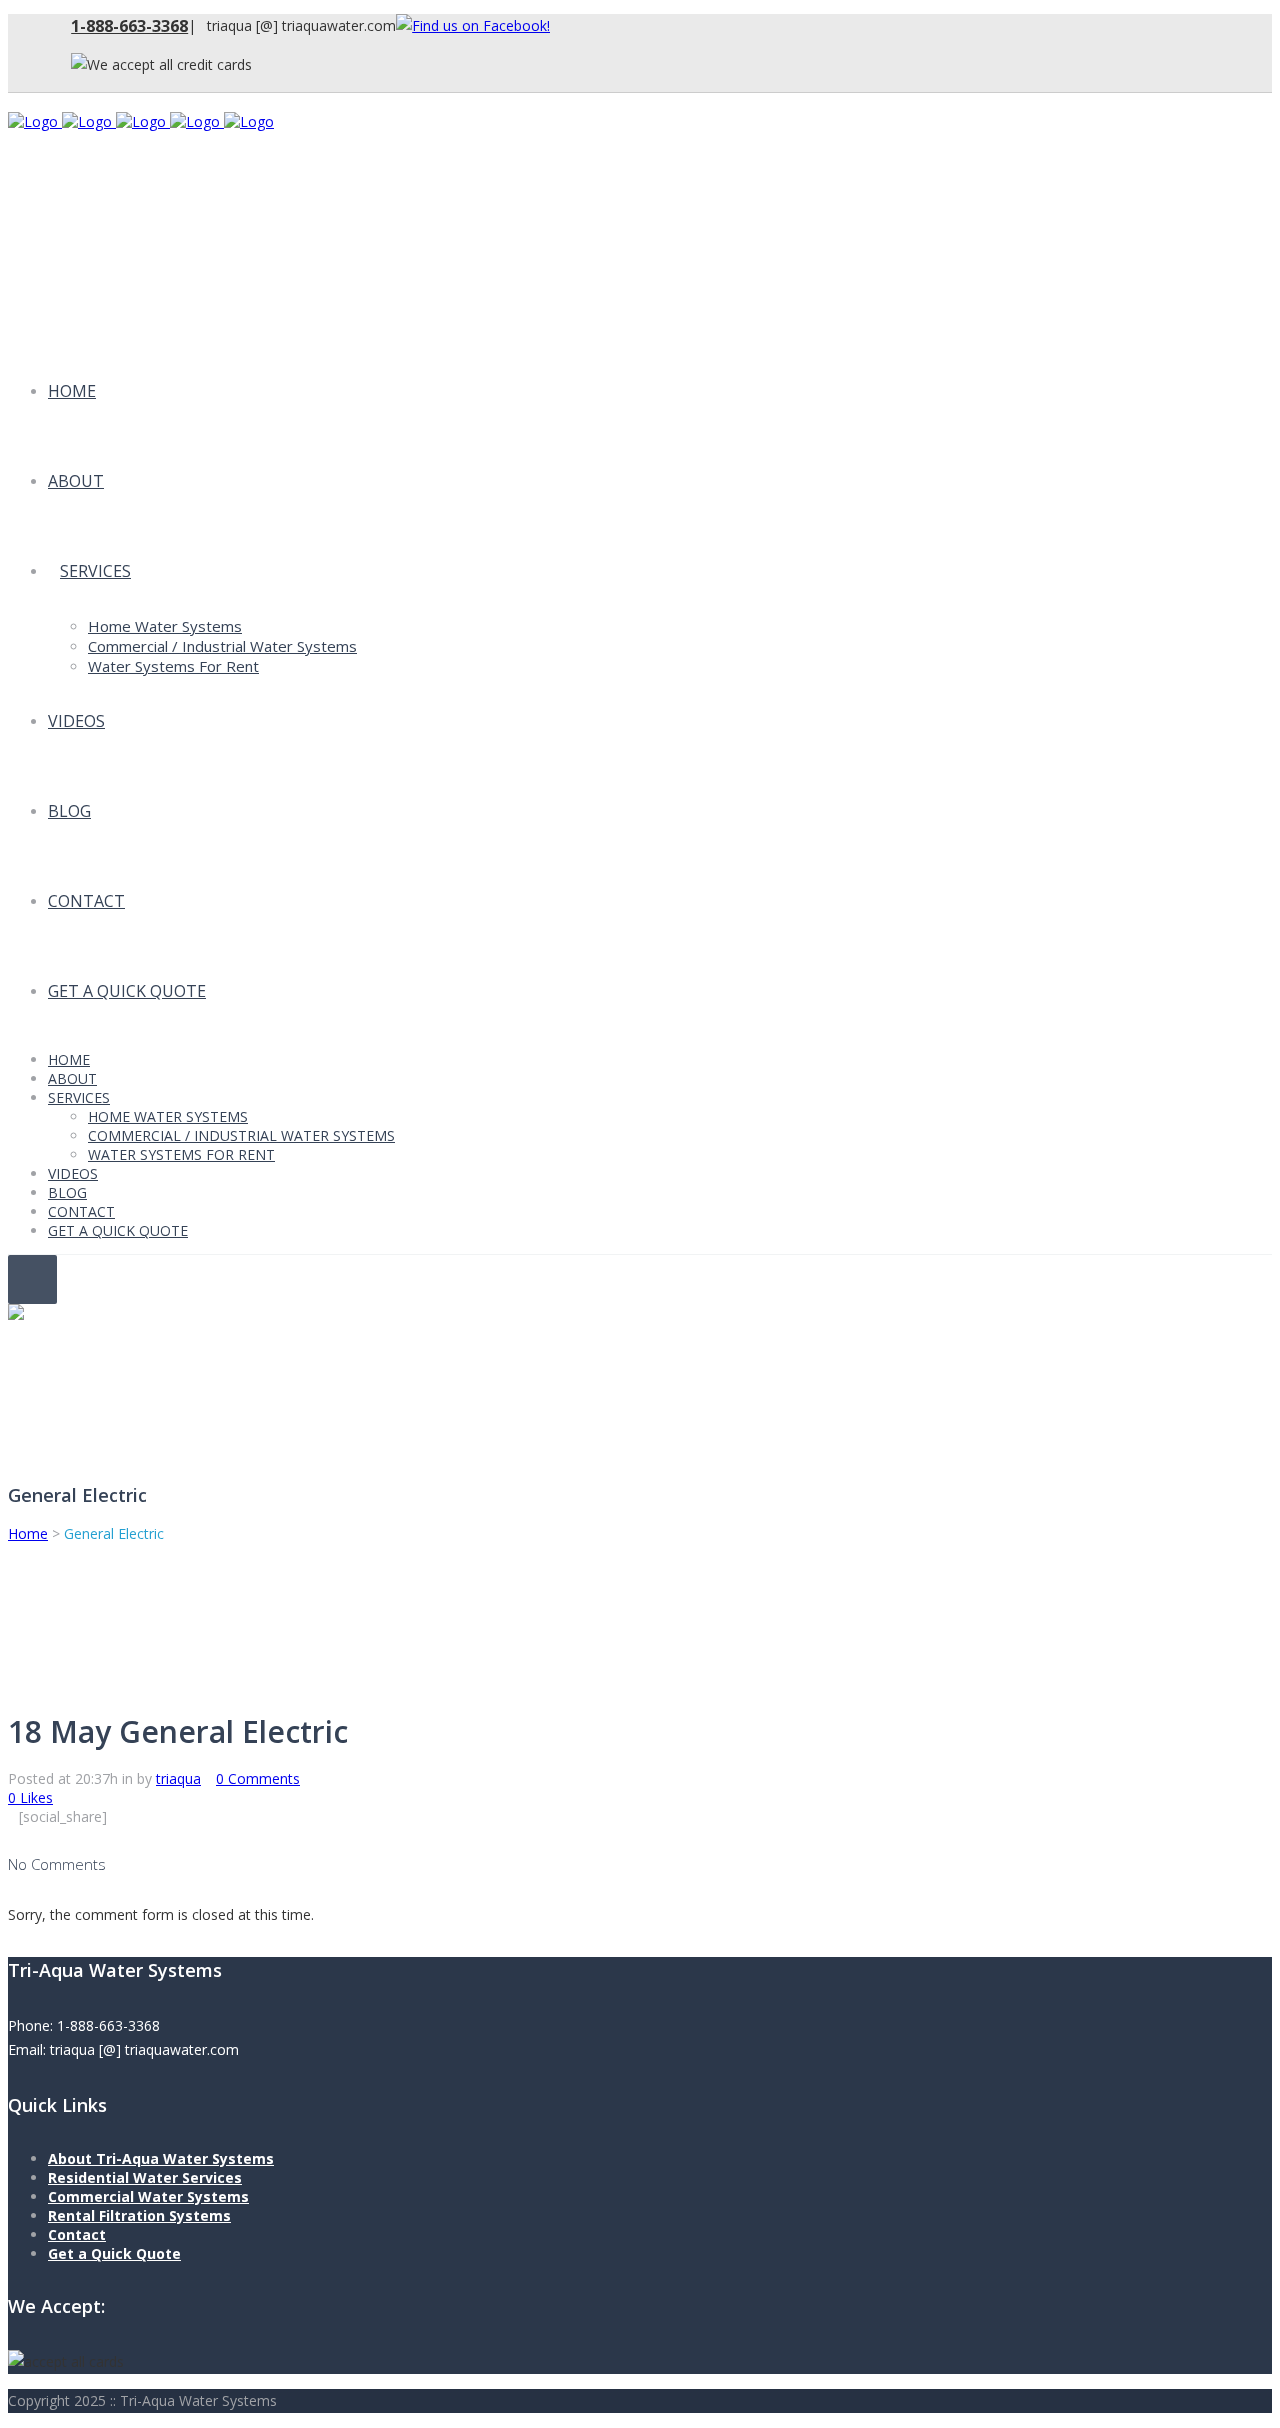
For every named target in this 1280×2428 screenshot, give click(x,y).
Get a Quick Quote (114, 2253)
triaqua (178, 1778)
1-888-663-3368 (129, 26)
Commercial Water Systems (148, 2196)
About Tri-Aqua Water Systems (161, 2158)
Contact (77, 2234)
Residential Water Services (145, 2177)
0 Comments (258, 1778)
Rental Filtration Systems (139, 2215)
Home (28, 1533)
